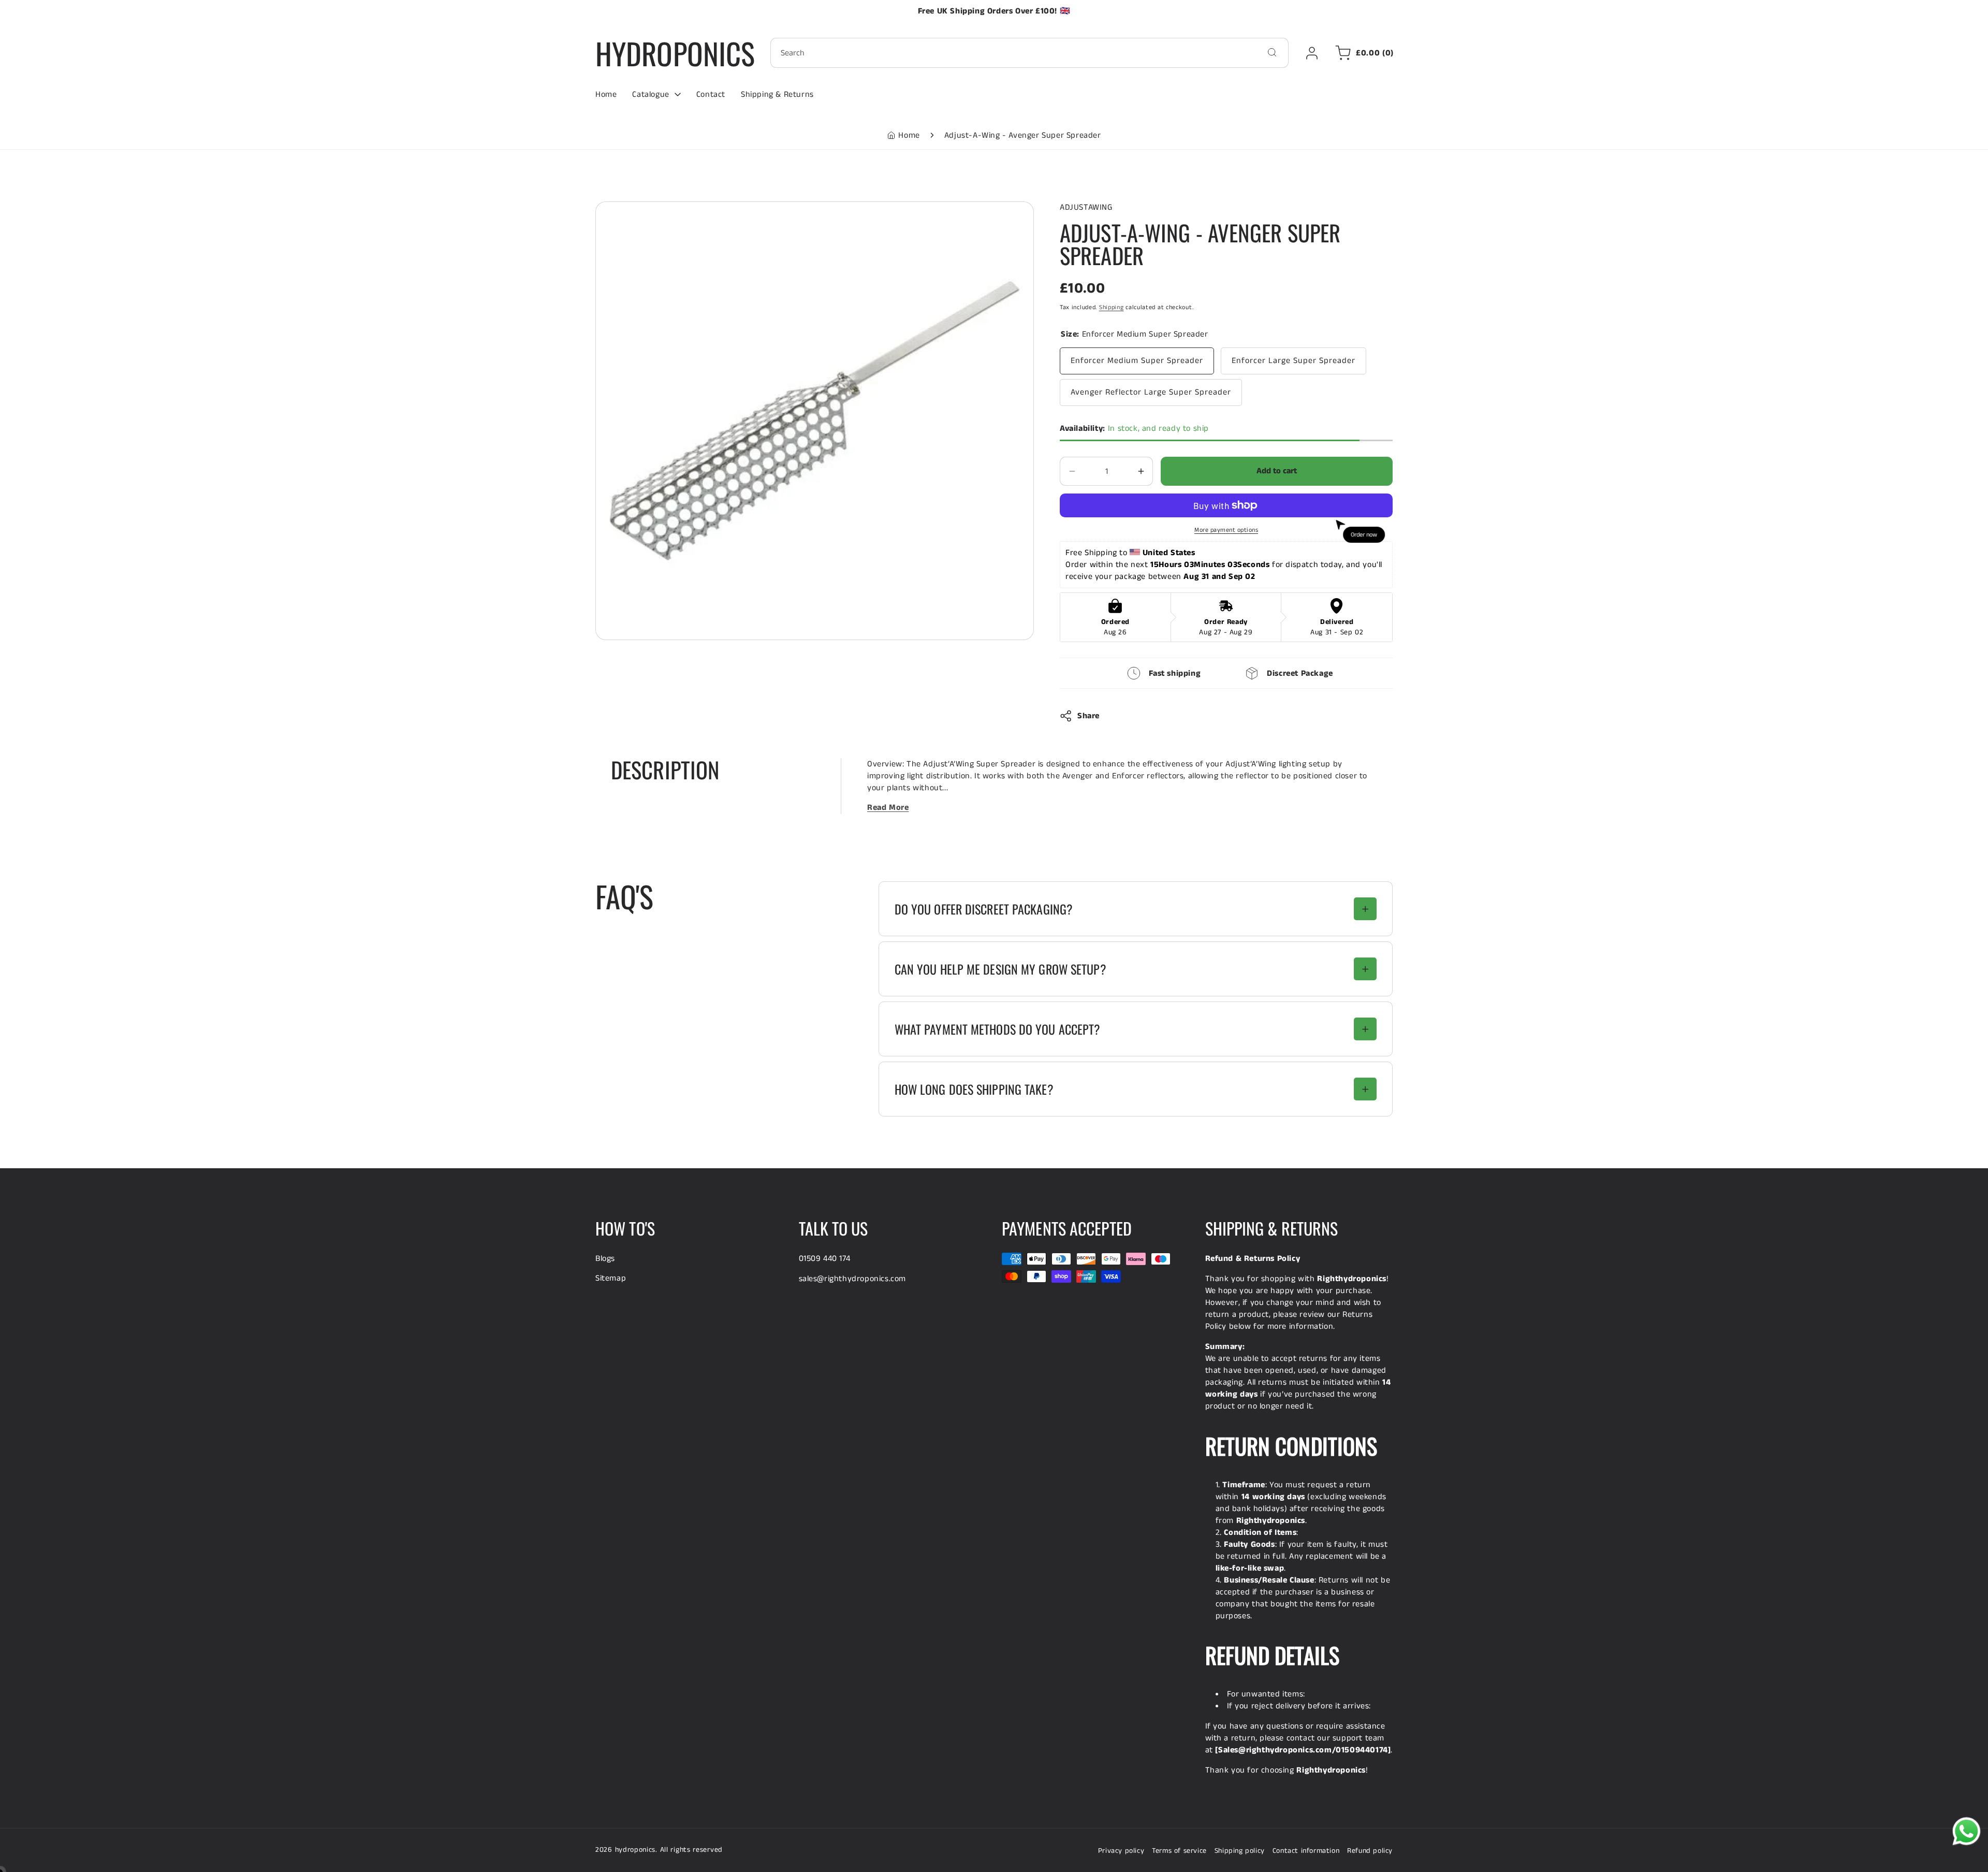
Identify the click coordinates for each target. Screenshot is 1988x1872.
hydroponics (635, 1850)
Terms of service (1179, 1851)
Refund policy (1370, 1851)
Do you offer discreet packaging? (984, 909)
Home (909, 135)
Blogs (605, 1259)
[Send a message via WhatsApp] (1967, 1831)
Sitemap (611, 1278)
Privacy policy (1121, 1851)
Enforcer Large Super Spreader (1293, 361)
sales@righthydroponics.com (853, 1279)
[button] (1363, 53)
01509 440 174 (825, 1259)
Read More (888, 808)
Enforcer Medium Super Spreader (1137, 361)
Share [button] (1088, 716)
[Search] (1272, 52)
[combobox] (1029, 53)
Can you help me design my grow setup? (1000, 969)
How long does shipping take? (974, 1089)
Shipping (1112, 307)
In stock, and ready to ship (1134, 429)
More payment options (1226, 530)
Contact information (1306, 1851)
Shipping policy (1240, 1851)
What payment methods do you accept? (998, 1029)
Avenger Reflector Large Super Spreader (1151, 392)
